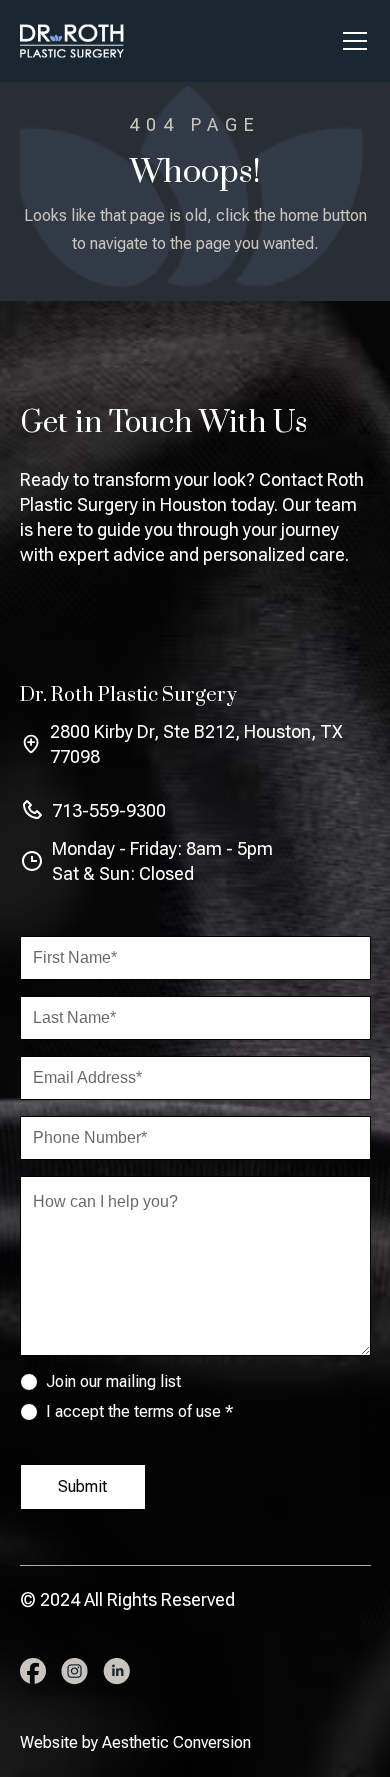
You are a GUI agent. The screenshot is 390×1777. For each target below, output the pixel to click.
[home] (72, 41)
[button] (351, 41)
